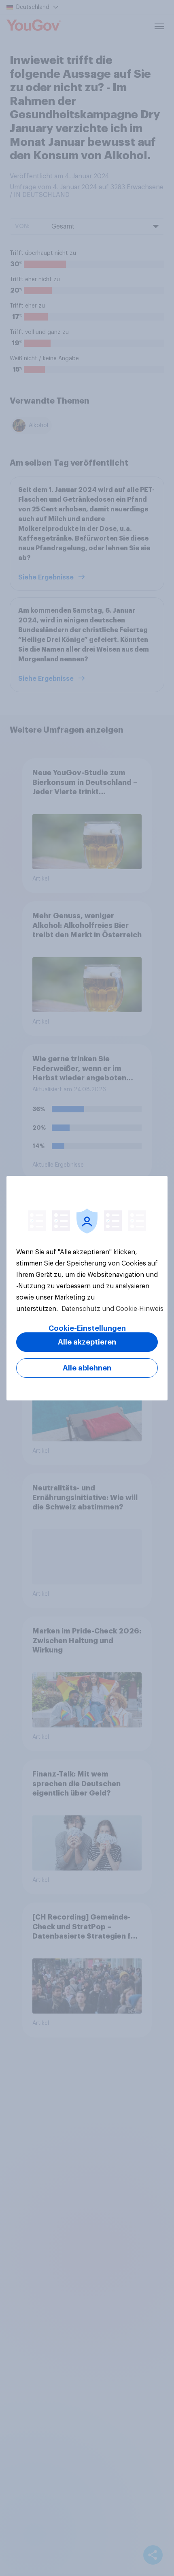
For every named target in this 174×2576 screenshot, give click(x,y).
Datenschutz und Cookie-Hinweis (112, 1309)
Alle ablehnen (87, 1368)
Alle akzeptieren (87, 1342)
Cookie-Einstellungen (87, 1328)
